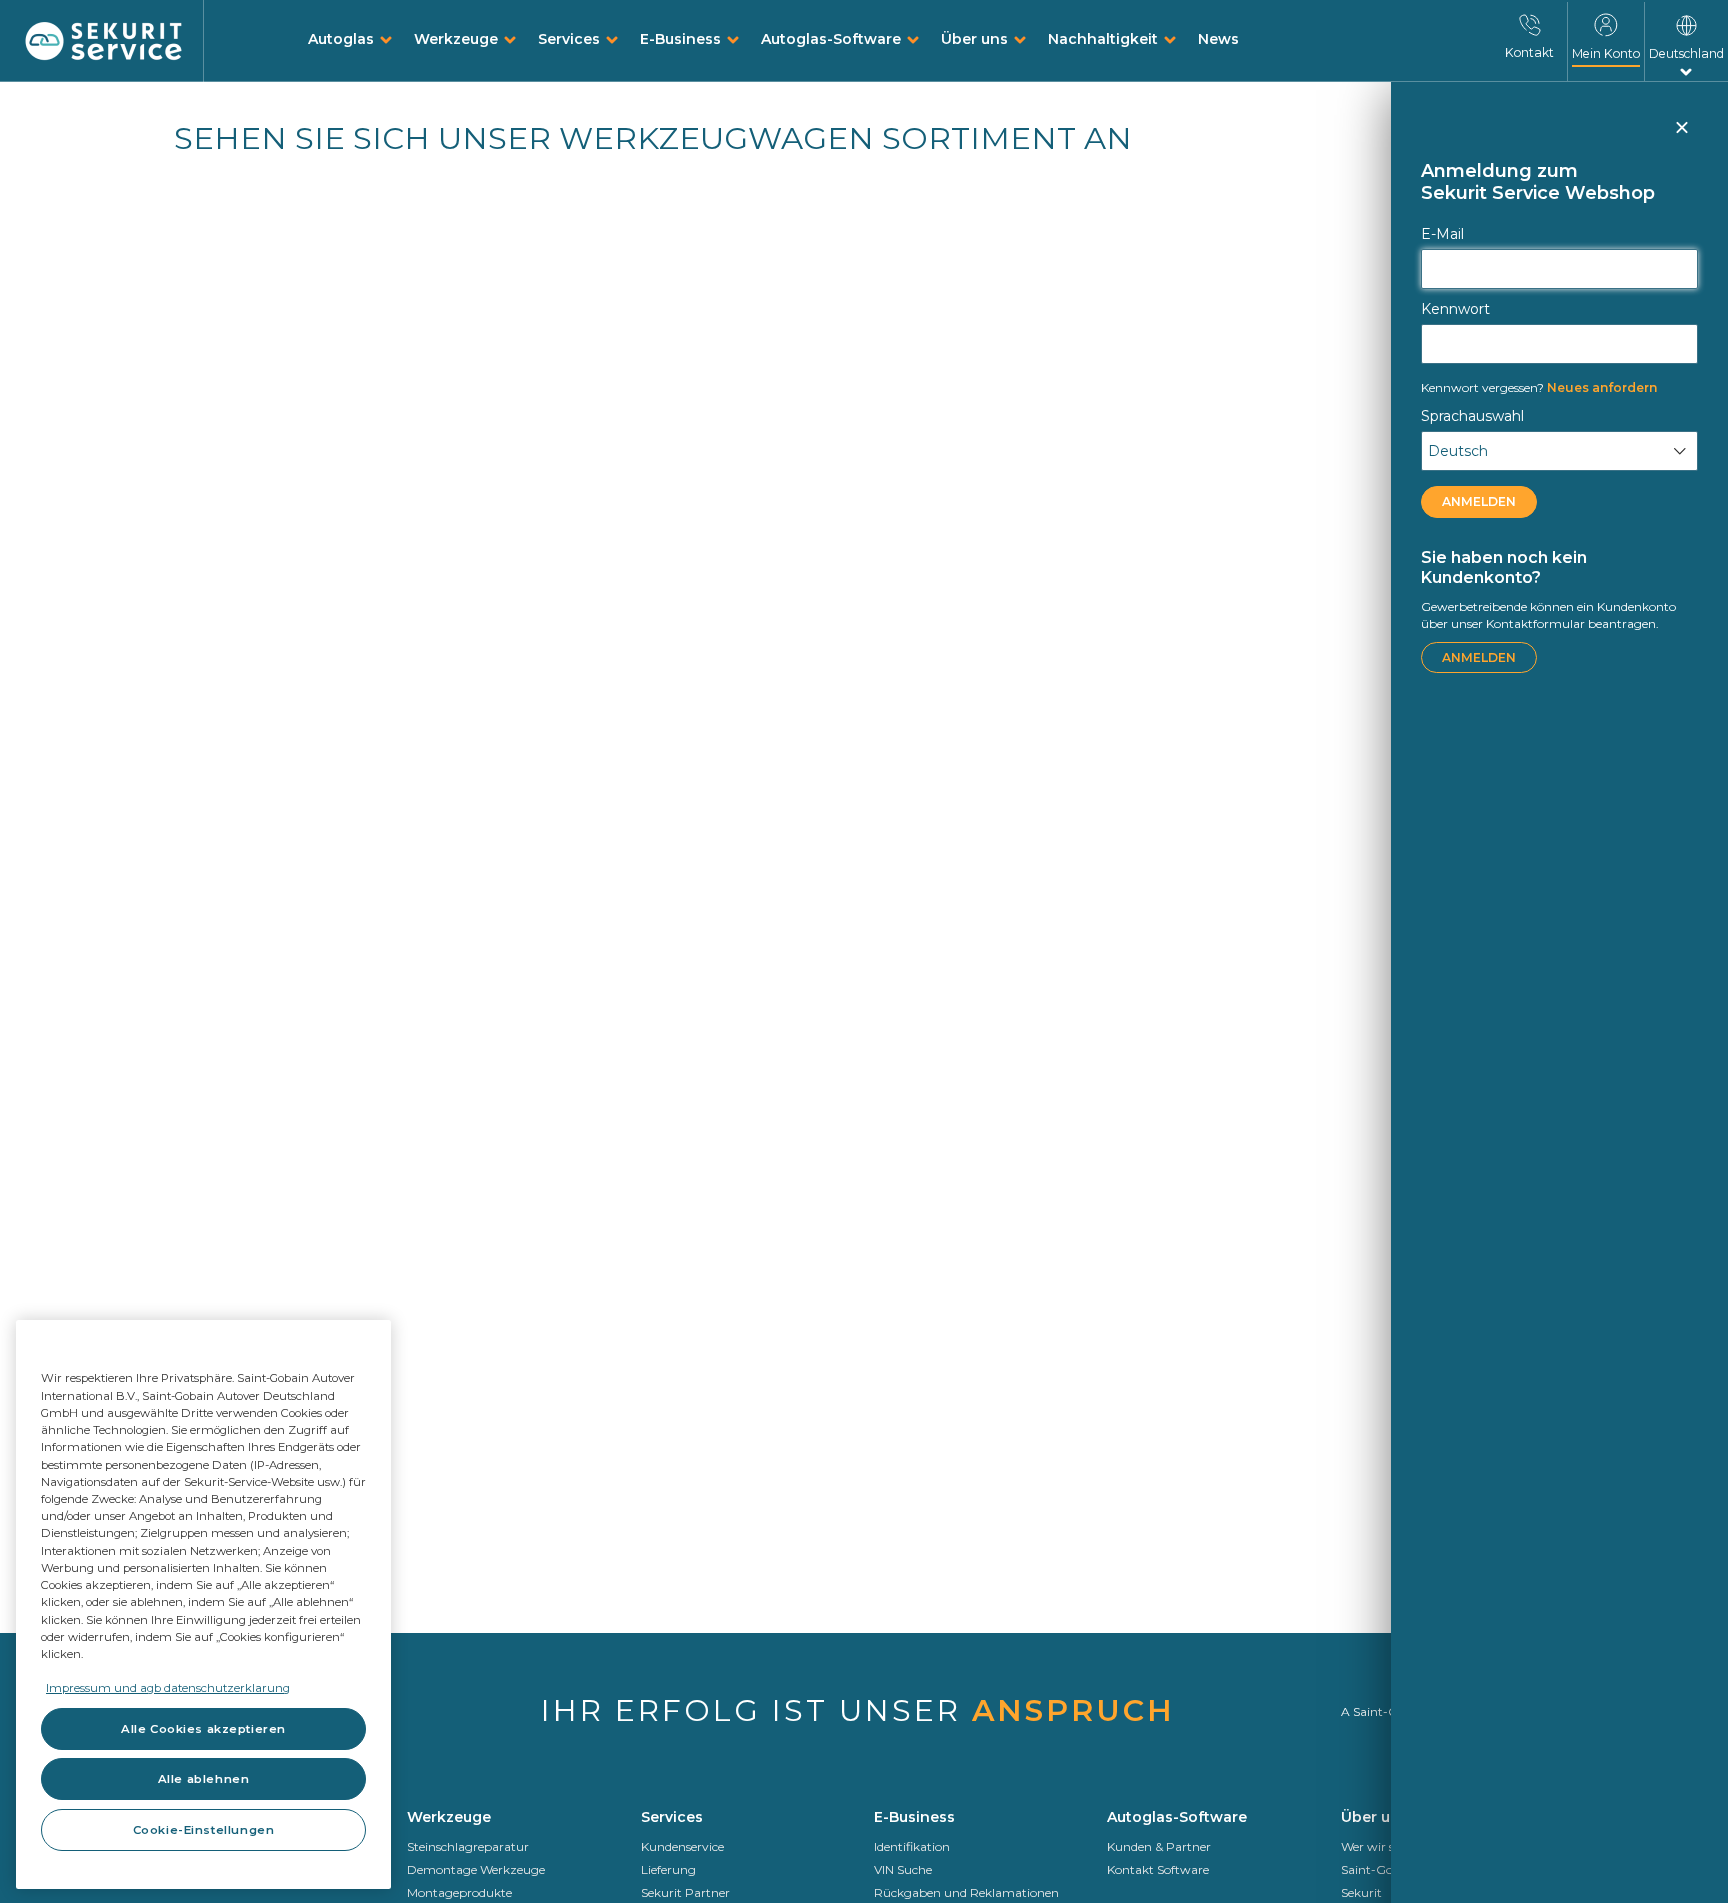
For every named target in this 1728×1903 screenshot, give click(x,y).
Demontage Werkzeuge (476, 1869)
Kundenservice (682, 1846)
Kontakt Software (1158, 1869)
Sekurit (1361, 1892)
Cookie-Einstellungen (203, 1830)
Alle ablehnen (203, 1779)
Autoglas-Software (831, 39)
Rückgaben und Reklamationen (966, 1892)
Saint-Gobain (1380, 1869)
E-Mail (1442, 234)
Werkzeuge (456, 39)
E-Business (680, 39)
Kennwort (1455, 309)
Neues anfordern (1539, 387)
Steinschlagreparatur (468, 1846)
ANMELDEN (1479, 501)
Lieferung (668, 1869)
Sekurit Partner (685, 1892)
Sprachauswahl (1472, 416)
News (1218, 39)
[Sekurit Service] (104, 42)
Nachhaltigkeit (1103, 39)
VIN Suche (903, 1869)
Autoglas (341, 39)
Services (569, 39)
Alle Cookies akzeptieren (203, 1729)
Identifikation (912, 1846)
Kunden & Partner (1159, 1846)
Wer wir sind (1376, 1846)
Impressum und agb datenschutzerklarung (168, 1688)
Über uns (974, 39)
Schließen (1681, 136)
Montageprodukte (459, 1892)
